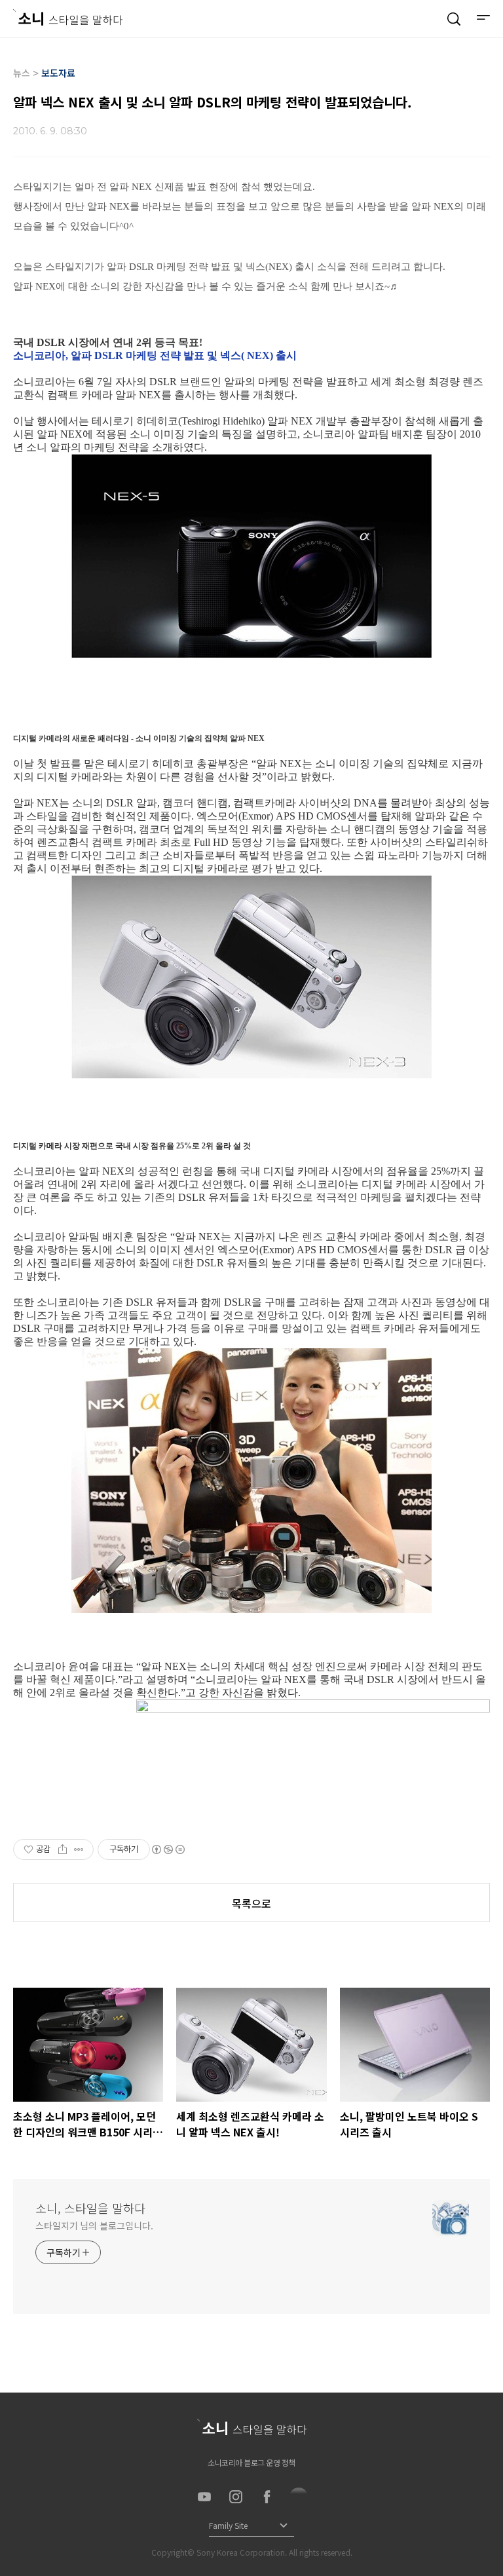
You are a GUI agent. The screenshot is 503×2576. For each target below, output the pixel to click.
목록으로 (251, 1903)
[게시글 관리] (79, 1849)
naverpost (299, 2497)
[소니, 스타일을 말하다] (68, 17)
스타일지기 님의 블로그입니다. (94, 2226)
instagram (236, 2497)
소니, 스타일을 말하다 (90, 2208)
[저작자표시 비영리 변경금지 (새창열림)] (168, 1849)
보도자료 (58, 73)
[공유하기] (63, 1849)
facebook (267, 2497)
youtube (204, 2497)
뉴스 (22, 73)
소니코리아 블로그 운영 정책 (251, 2462)
